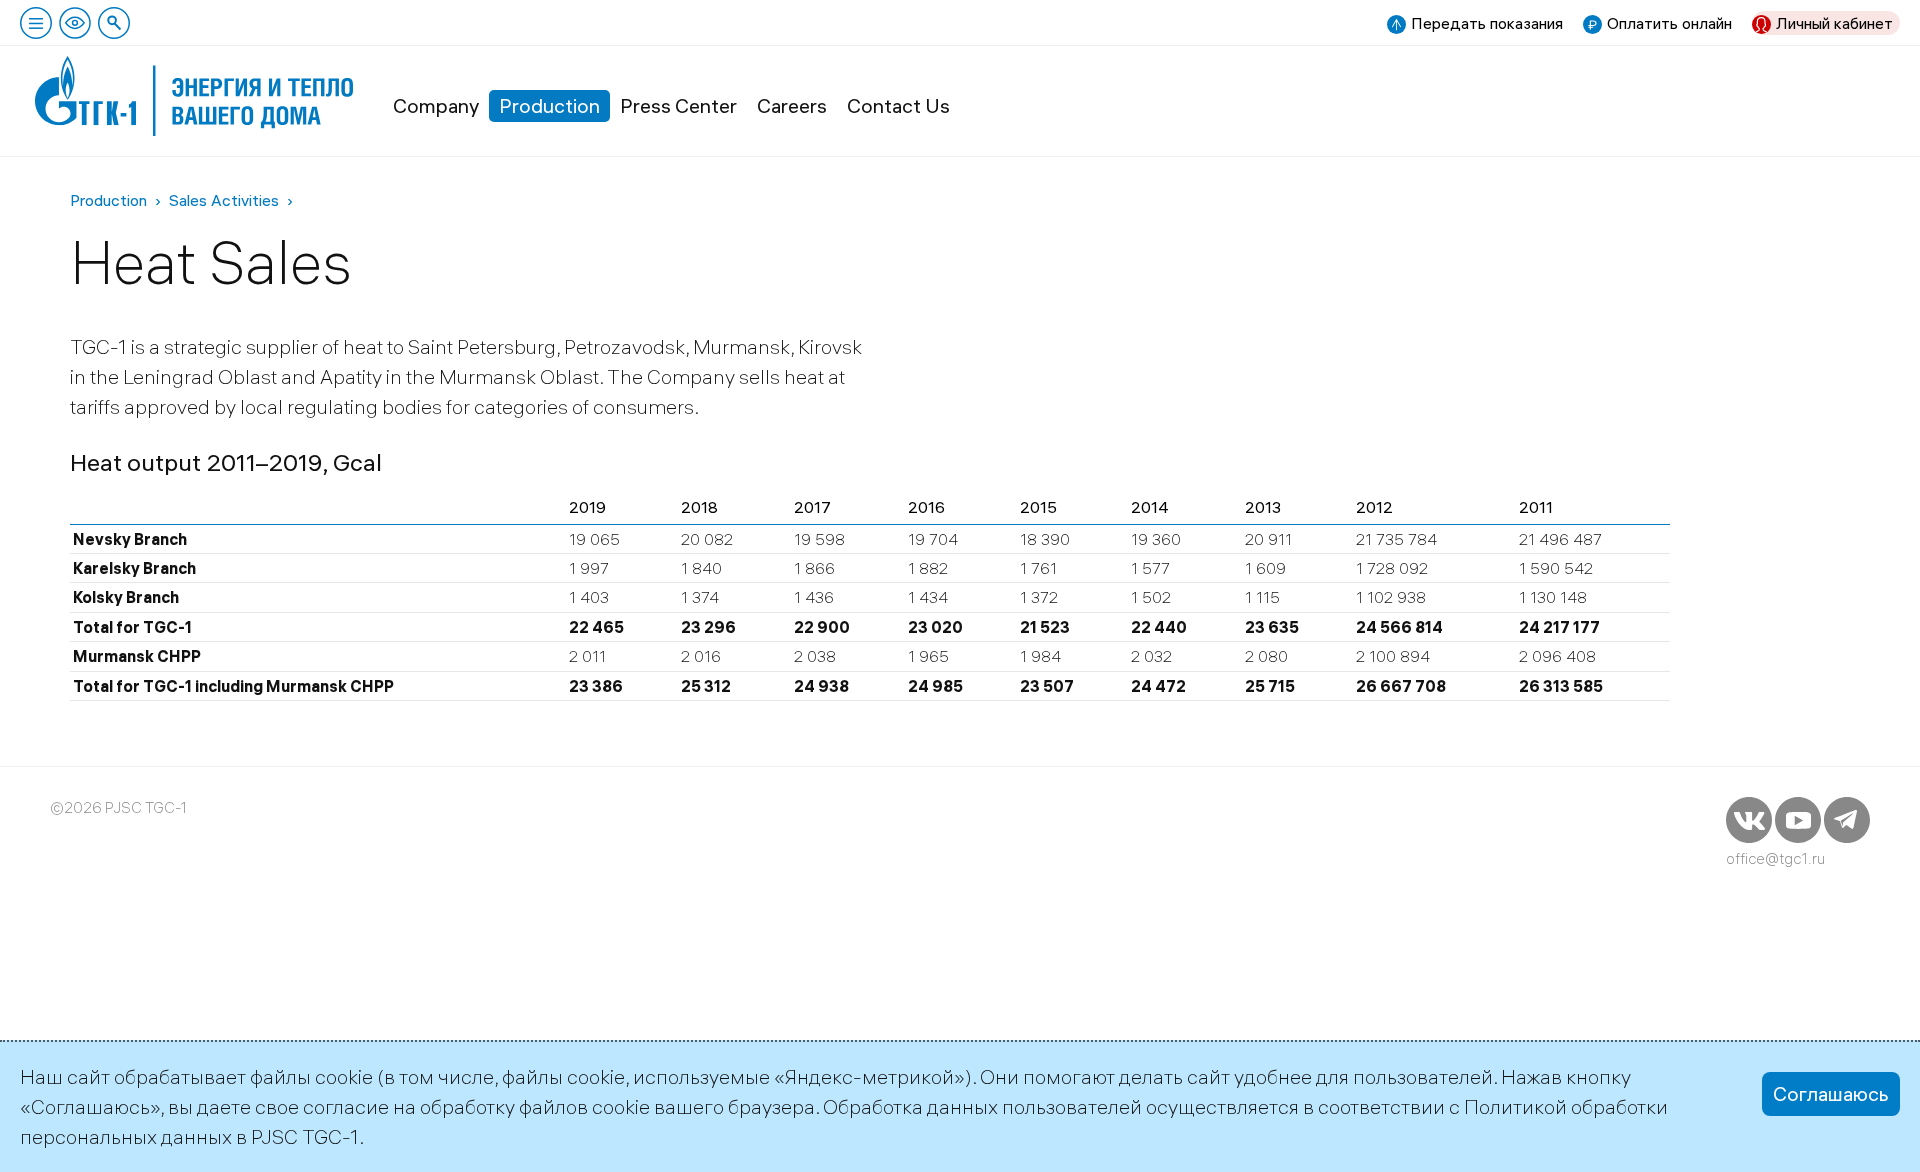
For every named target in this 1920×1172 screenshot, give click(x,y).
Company (436, 105)
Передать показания (1487, 23)
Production (549, 105)
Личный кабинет (1834, 23)
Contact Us (898, 105)
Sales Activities (224, 200)
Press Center (678, 105)
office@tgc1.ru (1775, 858)
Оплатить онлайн (1669, 23)
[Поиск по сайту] (114, 23)
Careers (792, 105)
